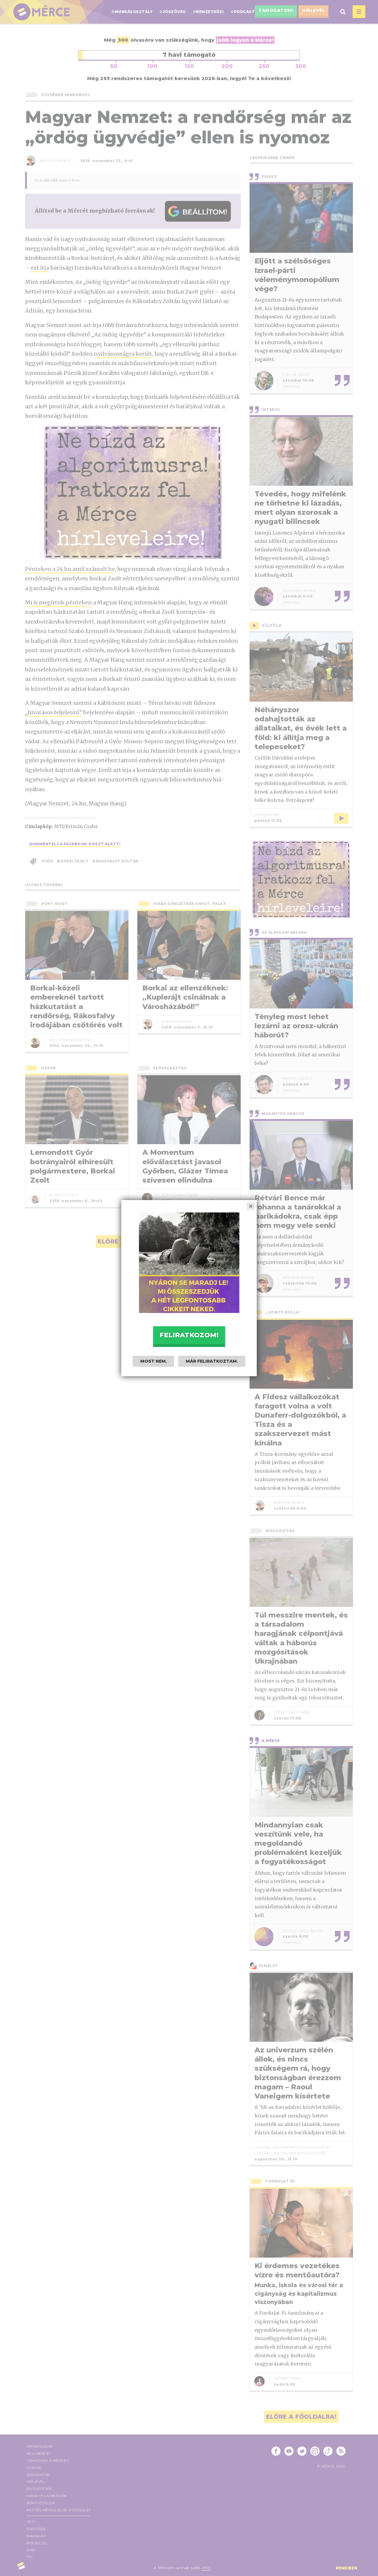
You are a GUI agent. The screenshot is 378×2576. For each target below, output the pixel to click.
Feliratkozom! (189, 1335)
